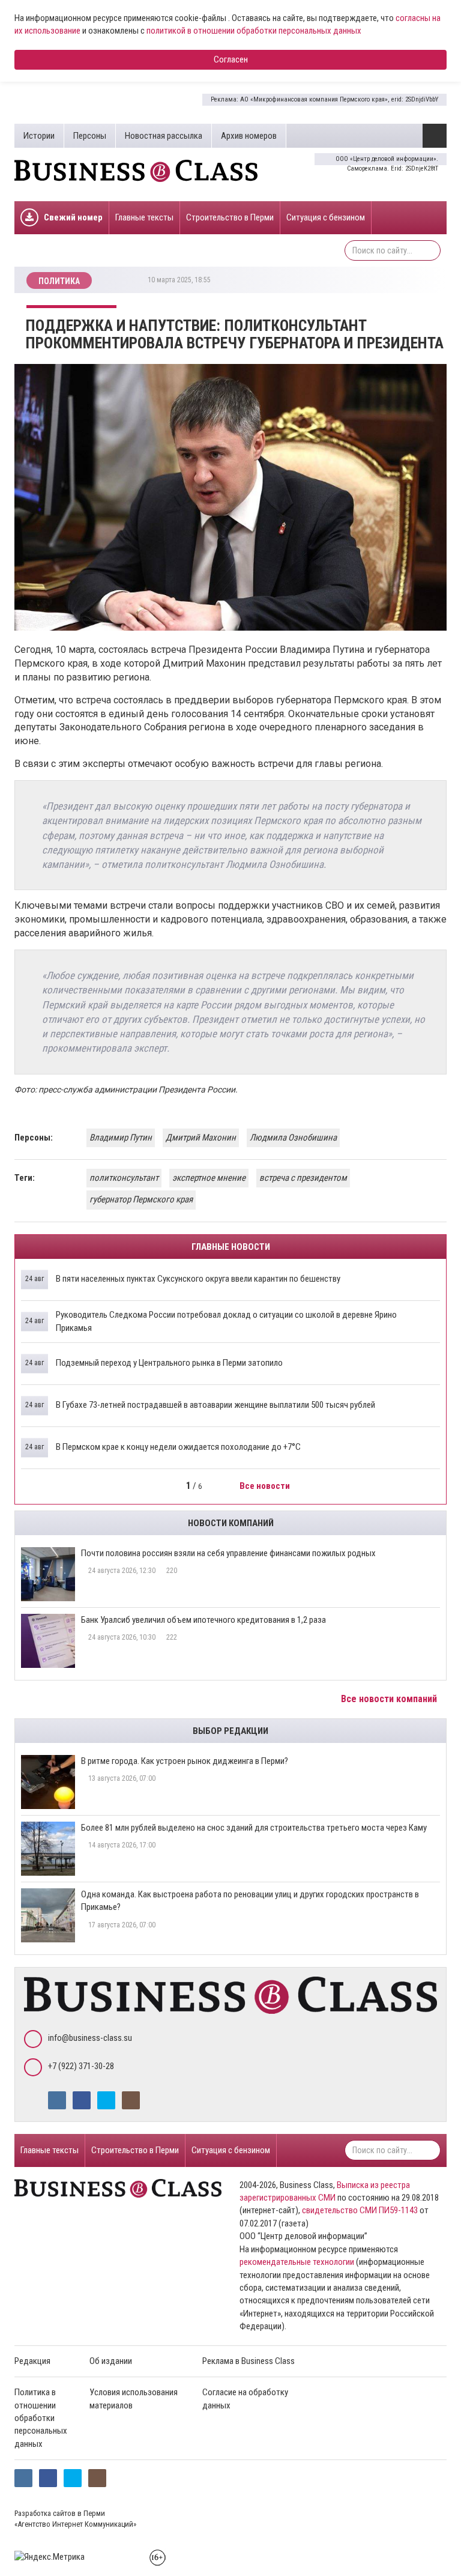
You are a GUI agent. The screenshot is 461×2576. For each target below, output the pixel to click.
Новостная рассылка (164, 136)
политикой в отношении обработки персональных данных (254, 31)
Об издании (111, 2361)
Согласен (231, 59)
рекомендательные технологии (297, 2262)
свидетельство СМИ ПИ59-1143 (360, 2210)
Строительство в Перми (230, 217)
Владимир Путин (121, 1138)
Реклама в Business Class (249, 2361)
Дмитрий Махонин (201, 1138)
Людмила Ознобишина (293, 1138)
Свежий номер (73, 217)
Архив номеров (249, 136)
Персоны (90, 136)
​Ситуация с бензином (326, 217)
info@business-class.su (90, 2038)
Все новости (266, 1486)
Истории (39, 136)
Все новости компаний (390, 1699)
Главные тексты (144, 217)
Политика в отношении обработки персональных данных (41, 2418)
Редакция (32, 2361)
